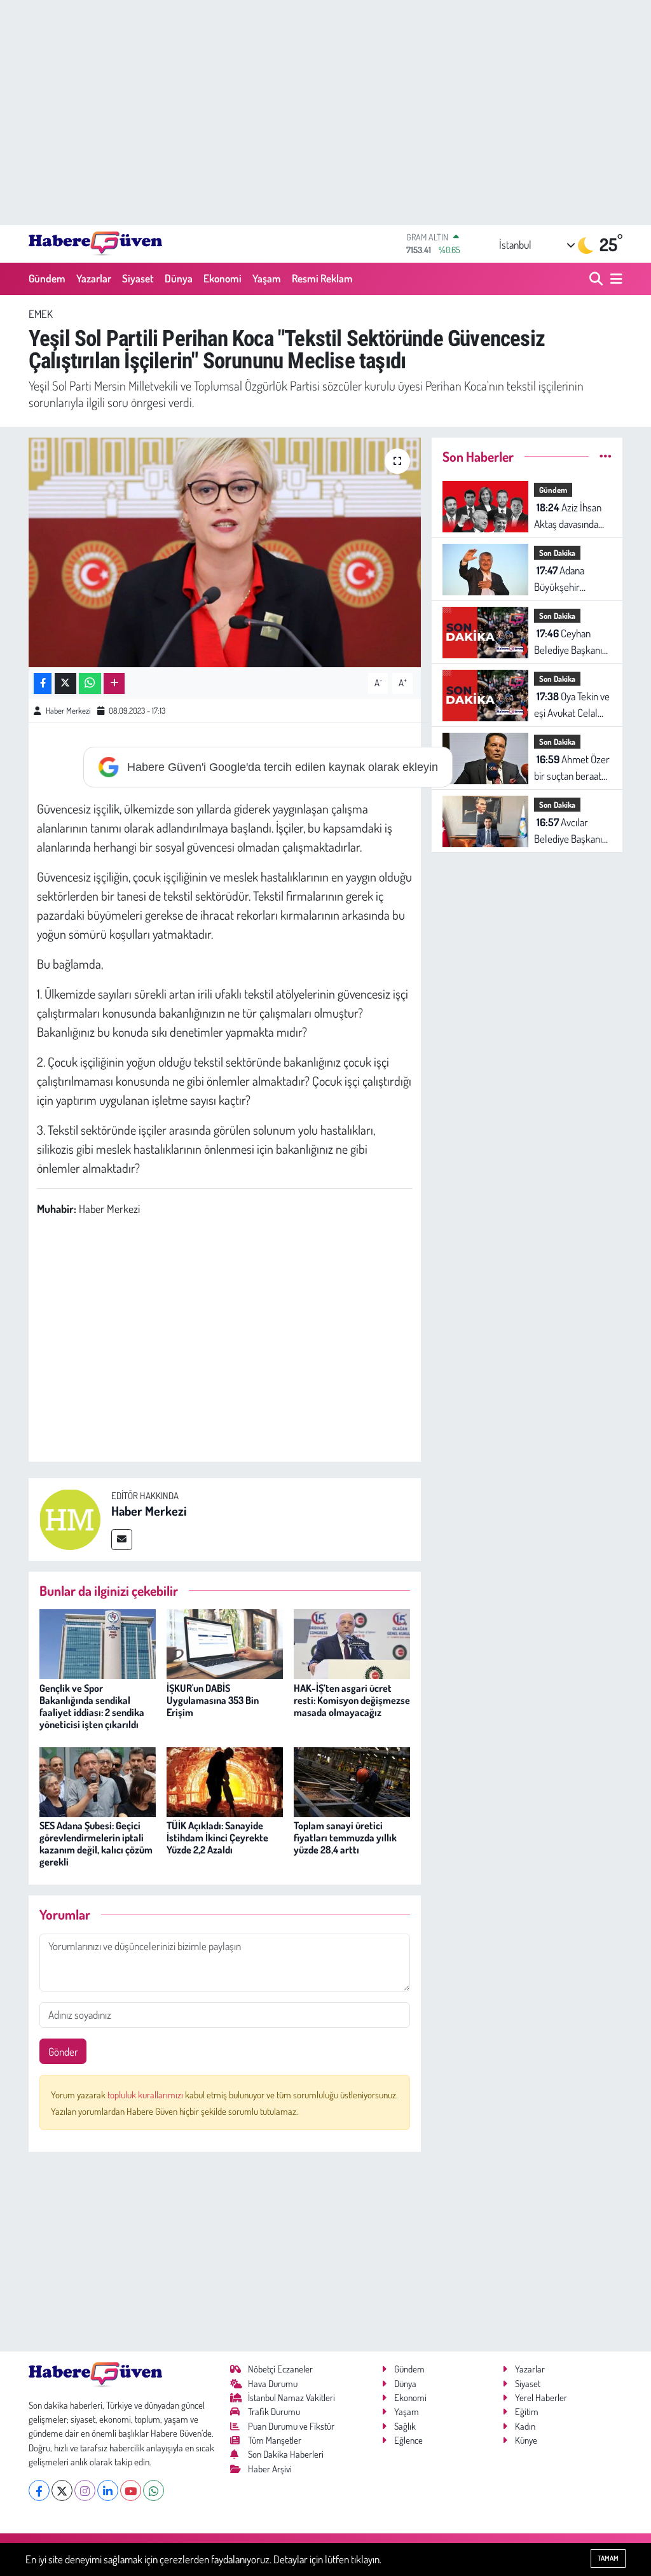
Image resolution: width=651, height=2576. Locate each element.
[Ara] (597, 279)
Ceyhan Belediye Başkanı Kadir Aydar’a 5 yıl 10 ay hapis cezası (569, 642)
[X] (62, 2490)
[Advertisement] (325, 113)
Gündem (47, 278)
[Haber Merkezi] (70, 1518)
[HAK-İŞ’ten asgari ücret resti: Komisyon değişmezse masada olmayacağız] (352, 1643)
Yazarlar (94, 278)
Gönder (63, 2052)
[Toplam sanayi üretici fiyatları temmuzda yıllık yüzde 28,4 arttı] (352, 1781)
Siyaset (138, 278)
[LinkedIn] (108, 2490)
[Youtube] (131, 2490)
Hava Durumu (273, 2384)
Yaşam (267, 278)
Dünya (179, 278)
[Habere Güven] (95, 244)
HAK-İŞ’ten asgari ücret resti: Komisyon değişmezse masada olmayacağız (352, 1700)
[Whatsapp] (154, 2490)
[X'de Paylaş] (65, 683)
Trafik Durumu (274, 2412)
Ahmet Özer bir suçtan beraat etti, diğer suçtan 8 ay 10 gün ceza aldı (572, 768)
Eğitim (527, 2412)
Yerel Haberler (541, 2398)
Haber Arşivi (270, 2469)
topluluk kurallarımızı (146, 2095)
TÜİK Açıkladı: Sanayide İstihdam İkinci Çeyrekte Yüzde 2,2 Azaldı (217, 1838)
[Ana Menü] (614, 279)
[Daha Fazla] (114, 683)
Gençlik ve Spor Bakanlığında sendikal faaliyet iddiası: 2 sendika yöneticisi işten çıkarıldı (92, 1707)
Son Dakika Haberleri (286, 2454)
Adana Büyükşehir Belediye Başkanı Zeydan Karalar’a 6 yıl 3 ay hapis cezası (572, 579)
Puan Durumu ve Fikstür (291, 2426)
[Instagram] (85, 2490)
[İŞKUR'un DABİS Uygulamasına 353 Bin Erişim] (225, 1643)
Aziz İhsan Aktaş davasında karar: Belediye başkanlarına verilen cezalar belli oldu (568, 516)
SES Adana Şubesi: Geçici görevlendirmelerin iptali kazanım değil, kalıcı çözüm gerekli (96, 1844)
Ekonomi (223, 278)
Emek (41, 314)
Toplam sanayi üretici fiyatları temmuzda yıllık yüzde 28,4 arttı (345, 1838)
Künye (526, 2440)
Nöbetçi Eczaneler (280, 2369)
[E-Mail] (122, 1540)
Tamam (608, 2558)
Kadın (525, 2426)
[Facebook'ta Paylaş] (43, 683)
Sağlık (405, 2426)
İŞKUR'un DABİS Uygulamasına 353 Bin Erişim (213, 1700)
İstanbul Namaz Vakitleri (291, 2398)
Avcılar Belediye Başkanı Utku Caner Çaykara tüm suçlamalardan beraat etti (568, 831)
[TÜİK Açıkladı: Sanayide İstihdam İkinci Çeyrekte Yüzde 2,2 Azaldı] (225, 1781)
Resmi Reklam (322, 278)
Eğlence (408, 2440)
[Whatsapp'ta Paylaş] (90, 683)
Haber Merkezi (68, 710)
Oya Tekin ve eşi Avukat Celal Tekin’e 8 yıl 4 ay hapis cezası (572, 705)
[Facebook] (39, 2490)
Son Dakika (557, 553)
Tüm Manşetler (275, 2440)
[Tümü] (606, 456)
